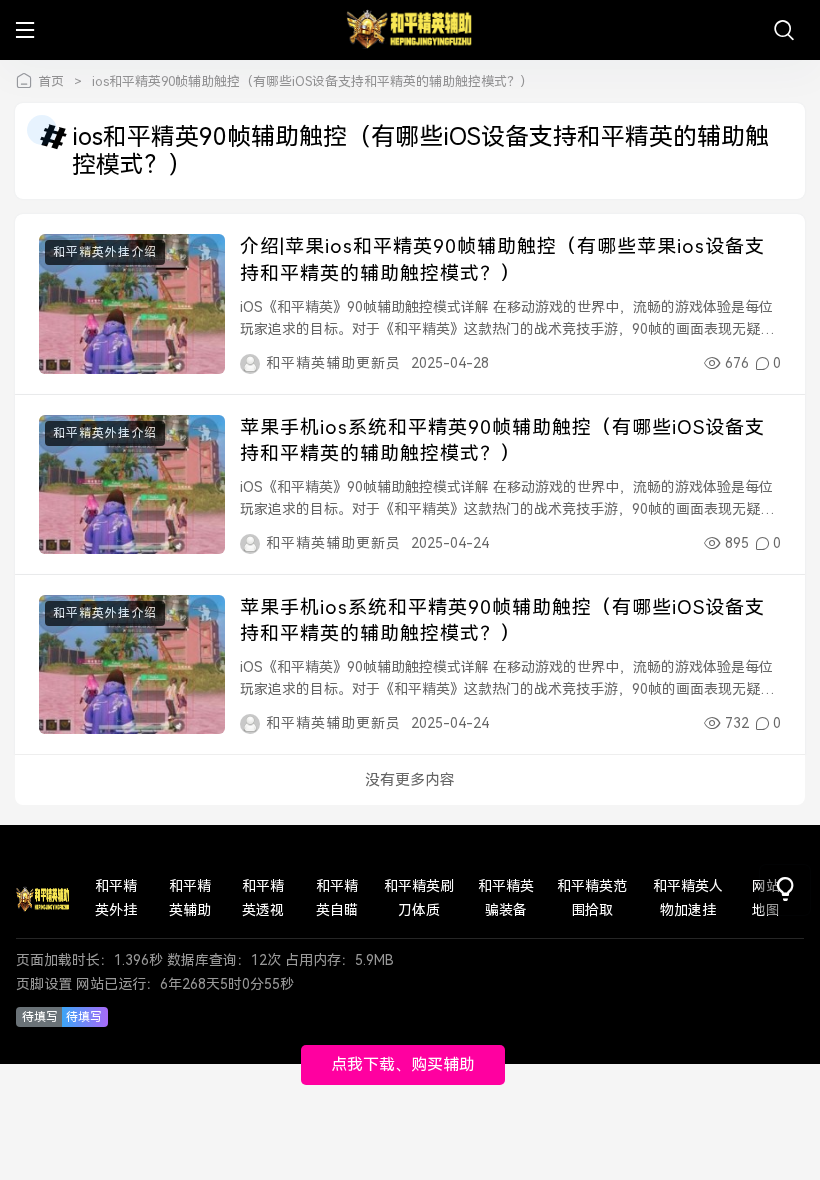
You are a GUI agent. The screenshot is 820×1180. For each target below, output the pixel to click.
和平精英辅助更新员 (333, 363)
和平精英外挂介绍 (105, 252)
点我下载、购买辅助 (403, 1064)
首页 (51, 81)
